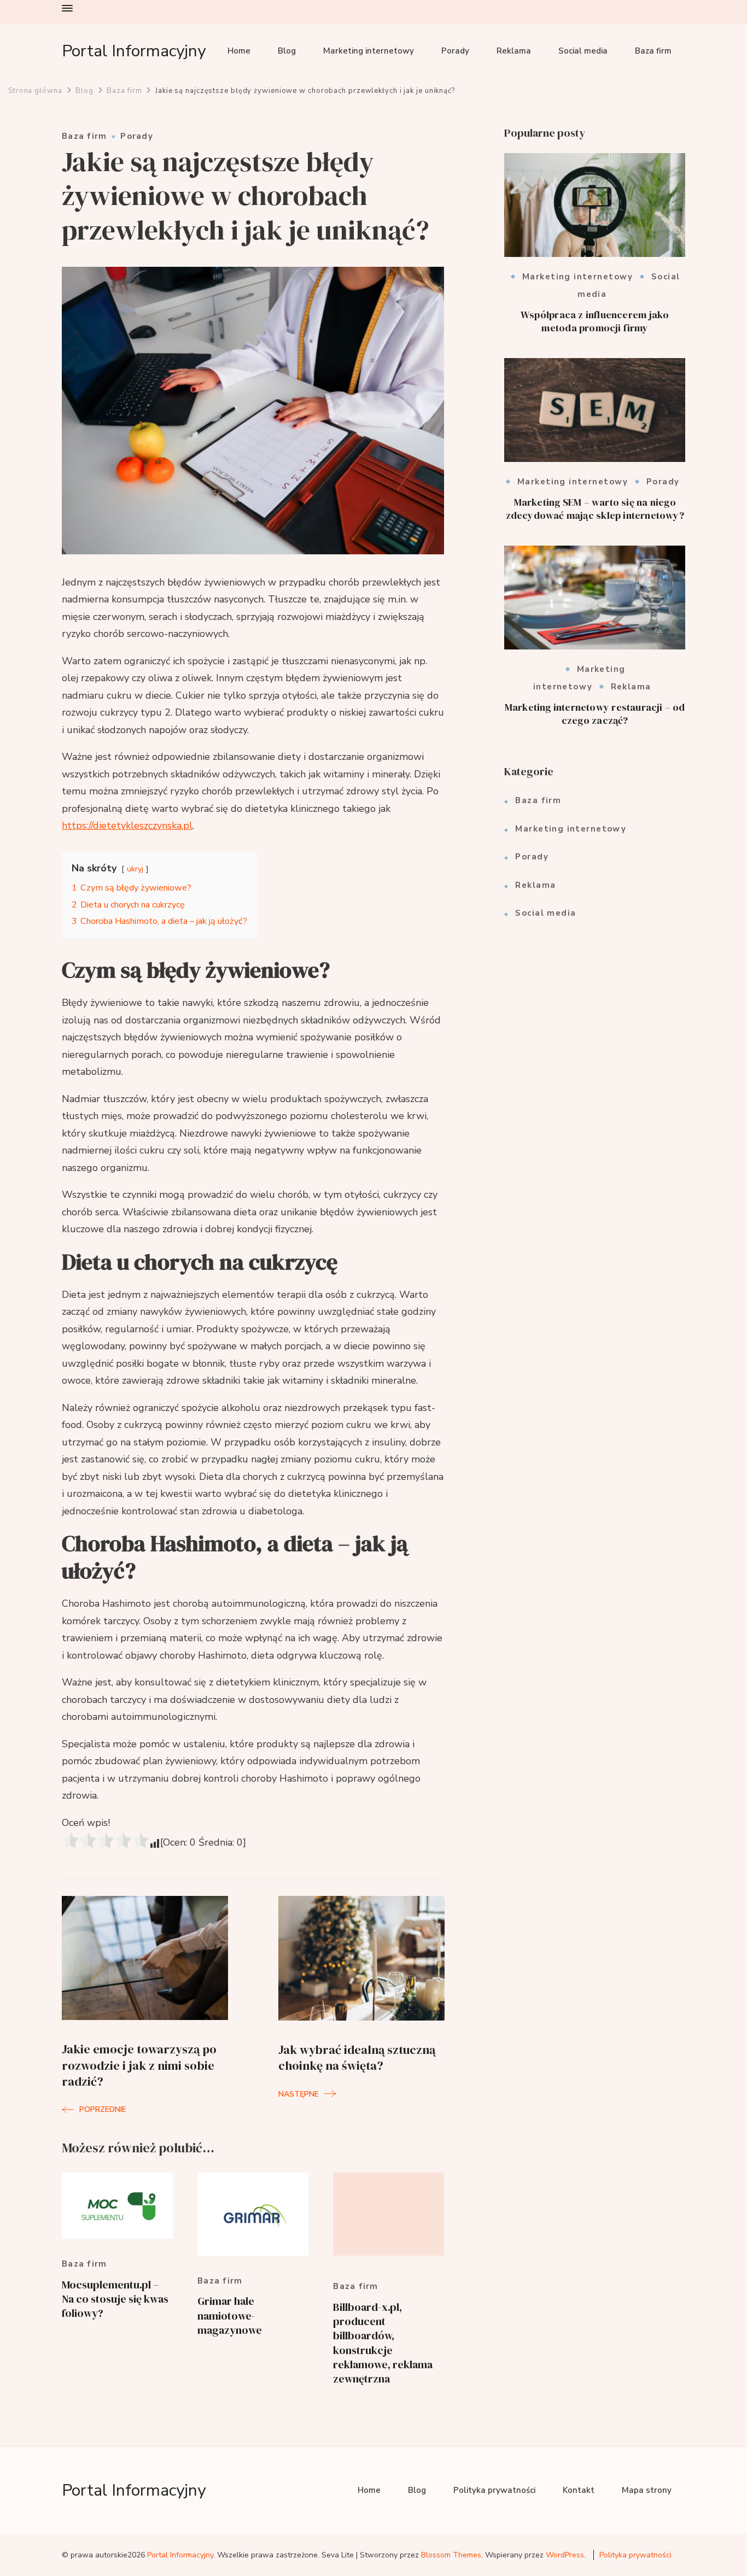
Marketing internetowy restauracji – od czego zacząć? (595, 714)
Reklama (514, 51)
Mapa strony (647, 2490)
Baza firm (653, 51)
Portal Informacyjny (134, 51)
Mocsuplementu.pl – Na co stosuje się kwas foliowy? (115, 2299)
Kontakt (579, 2490)
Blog (287, 51)
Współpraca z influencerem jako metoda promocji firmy (595, 321)
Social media (583, 51)
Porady (455, 51)
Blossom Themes (451, 2555)
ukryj (135, 869)
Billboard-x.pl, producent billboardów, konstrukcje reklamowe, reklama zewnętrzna (383, 2343)
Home (239, 51)
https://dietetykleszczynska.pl (127, 826)
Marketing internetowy (369, 51)
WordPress (565, 2555)
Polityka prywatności (494, 2490)
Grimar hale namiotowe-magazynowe (230, 2316)
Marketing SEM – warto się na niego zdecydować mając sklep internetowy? (595, 509)
